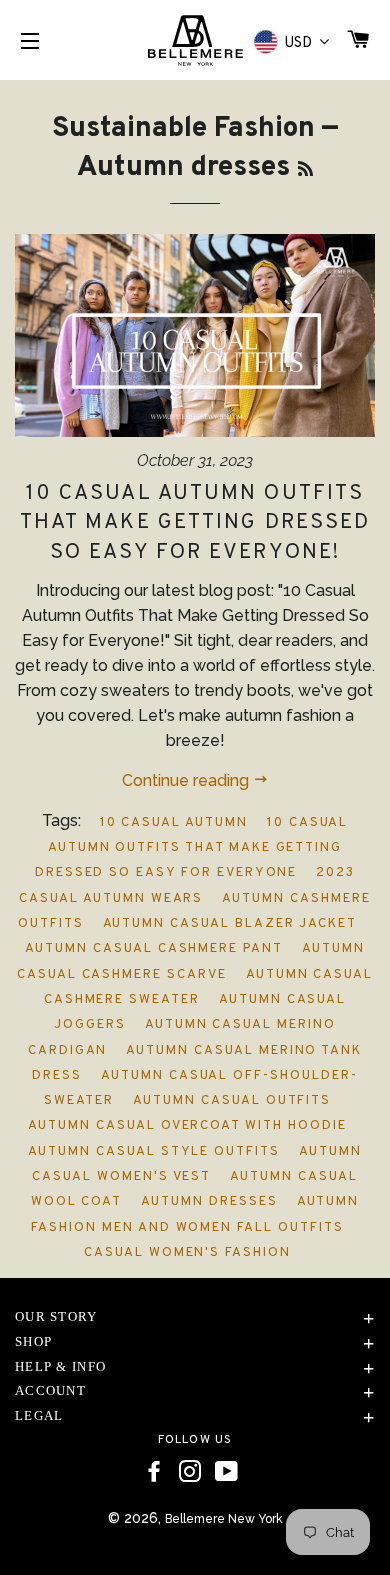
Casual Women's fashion (187, 1253)
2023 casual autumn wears (187, 885)
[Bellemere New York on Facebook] (154, 1472)
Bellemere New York (224, 1519)
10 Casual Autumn (174, 823)
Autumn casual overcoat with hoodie (187, 1126)
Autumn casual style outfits (154, 1152)
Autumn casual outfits (232, 1101)
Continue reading (187, 780)
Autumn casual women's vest (196, 1164)
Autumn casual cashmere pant (154, 949)
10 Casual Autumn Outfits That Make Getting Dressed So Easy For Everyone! (195, 523)
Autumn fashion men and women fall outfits (195, 1214)
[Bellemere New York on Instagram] (190, 1472)
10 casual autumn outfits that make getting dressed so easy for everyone (192, 848)
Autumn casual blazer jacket (230, 924)
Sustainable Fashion (183, 129)
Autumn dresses (209, 1202)
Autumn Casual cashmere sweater (208, 987)
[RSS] (305, 170)
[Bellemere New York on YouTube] (226, 1472)
